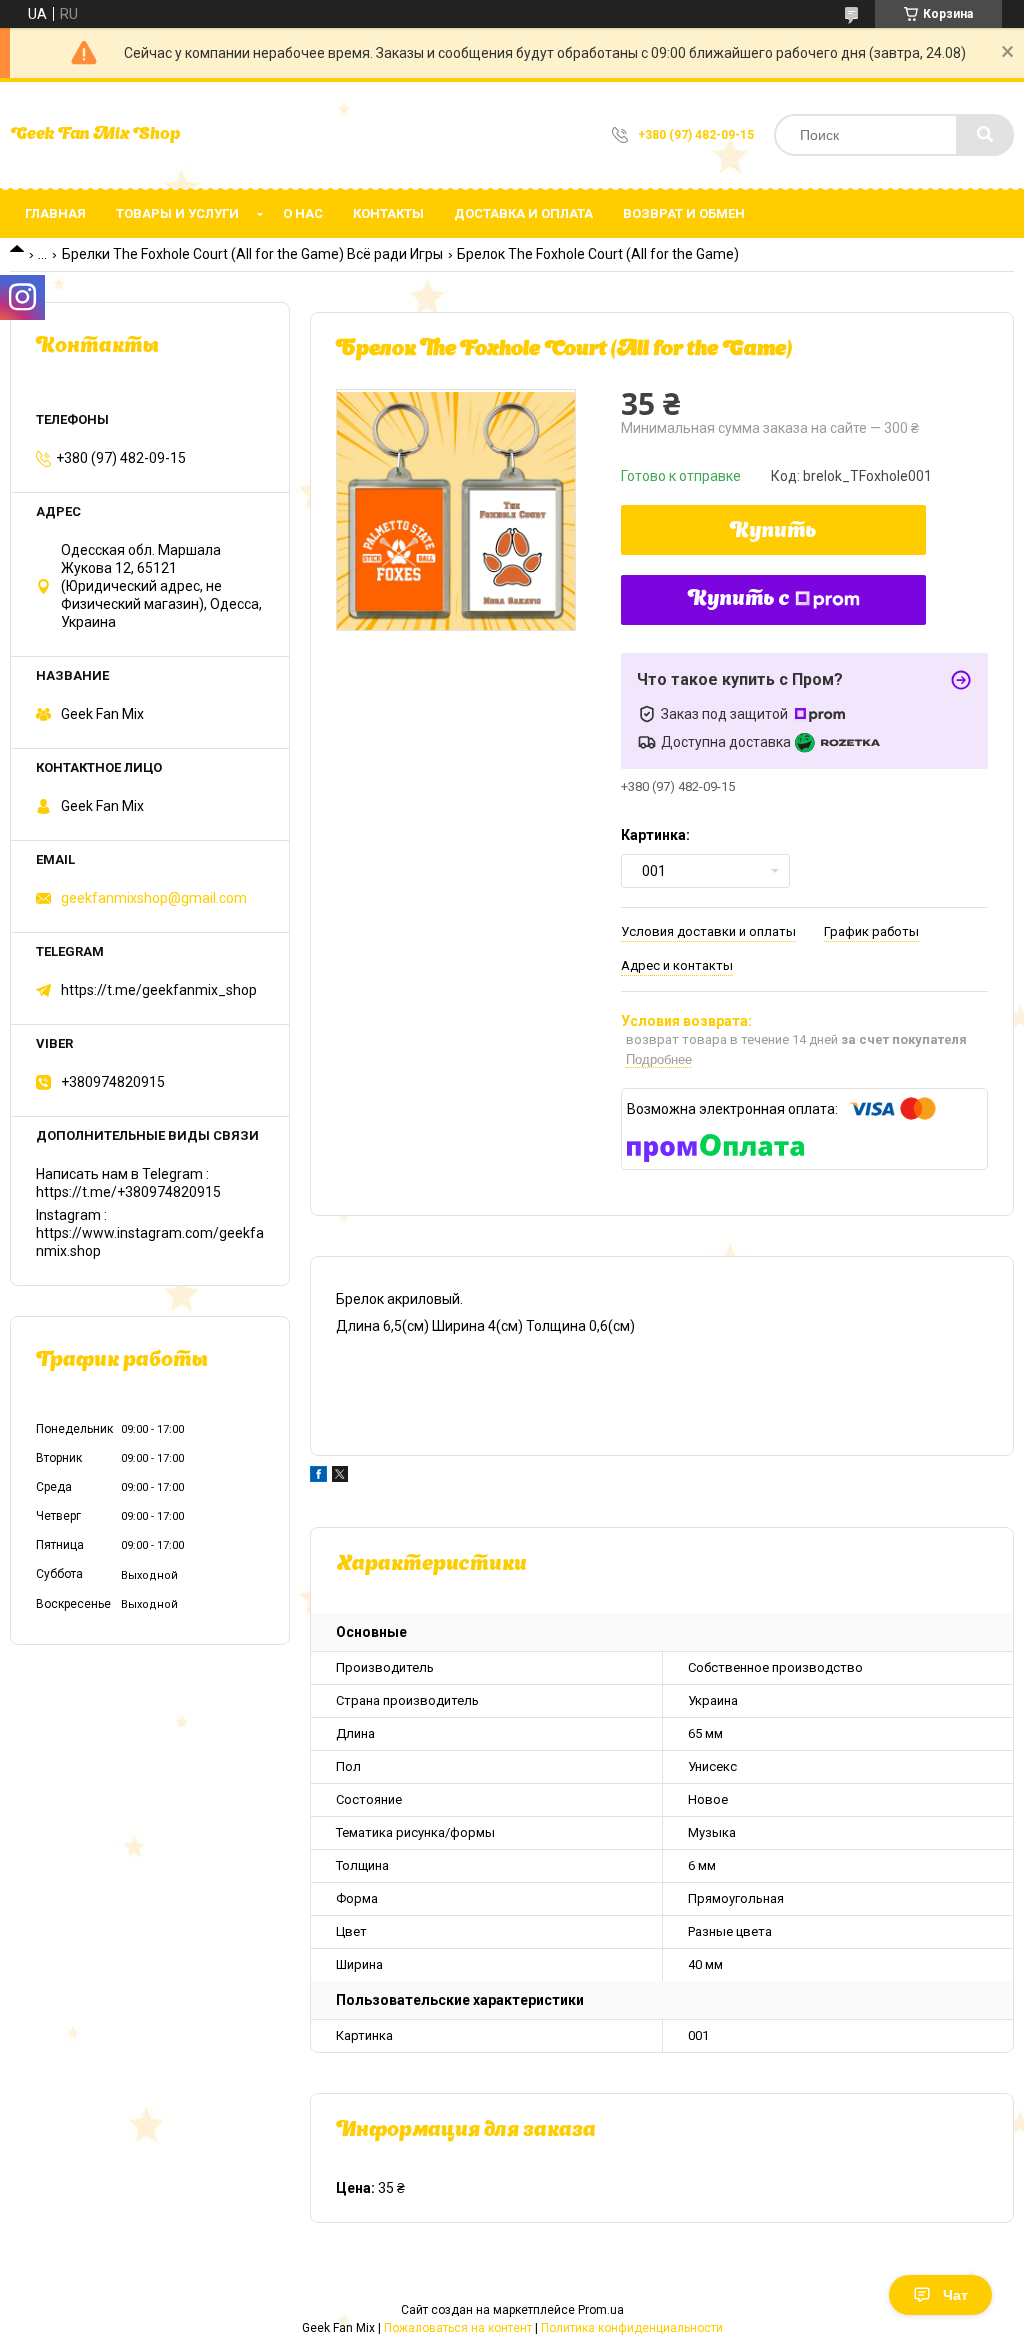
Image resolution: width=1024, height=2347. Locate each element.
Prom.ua (601, 2310)
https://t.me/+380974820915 (128, 1192)
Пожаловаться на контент (458, 2328)
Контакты (388, 213)
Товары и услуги (177, 213)
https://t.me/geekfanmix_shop (159, 990)
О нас (303, 213)
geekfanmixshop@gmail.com (154, 898)
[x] (340, 1477)
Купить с (739, 600)
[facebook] (318, 1477)
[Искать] (985, 135)
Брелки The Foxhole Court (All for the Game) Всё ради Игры (252, 254)
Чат (955, 2295)
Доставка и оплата (523, 213)
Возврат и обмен (684, 213)
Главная (55, 213)
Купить (773, 532)
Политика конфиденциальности (632, 2328)
